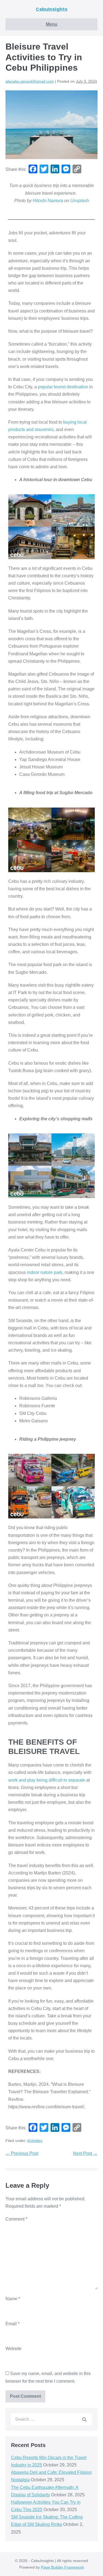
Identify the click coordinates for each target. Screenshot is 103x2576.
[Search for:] (51, 2419)
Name (13, 2299)
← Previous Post (22, 2153)
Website (13, 2349)
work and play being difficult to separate (47, 1780)
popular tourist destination (63, 387)
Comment (16, 2219)
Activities (35, 2141)
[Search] (84, 2419)
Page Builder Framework (62, 2567)
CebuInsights (51, 9)
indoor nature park (45, 1272)
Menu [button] (52, 24)
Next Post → (85, 2153)
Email (12, 2324)
